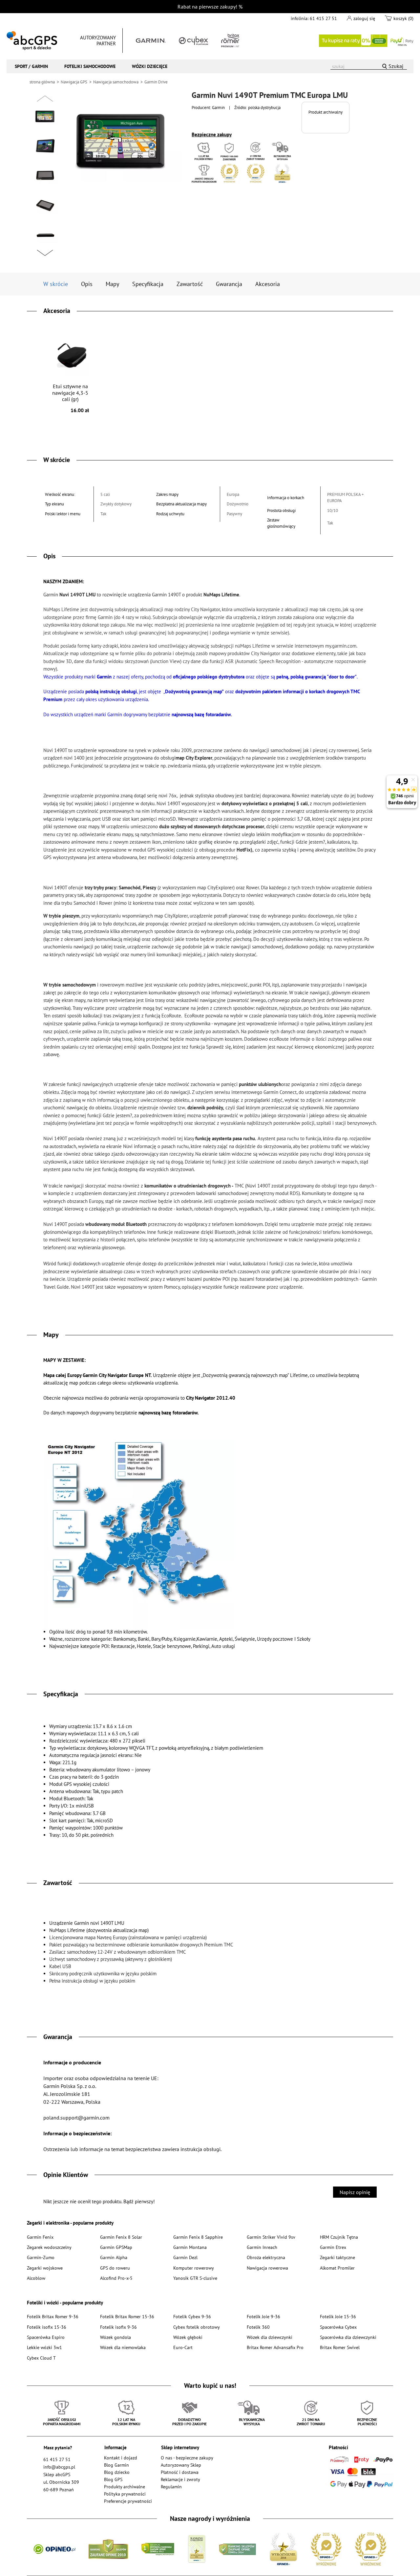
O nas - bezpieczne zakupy (187, 2458)
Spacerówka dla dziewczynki (348, 2337)
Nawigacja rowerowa (267, 2268)
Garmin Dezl (185, 2257)
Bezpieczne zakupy (212, 134)
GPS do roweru (115, 2268)
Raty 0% (366, 41)
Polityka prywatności (125, 2494)
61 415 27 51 (323, 18)
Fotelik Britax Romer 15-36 (127, 2316)
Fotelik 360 (258, 2327)
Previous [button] (45, 99)
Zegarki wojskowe (45, 2268)
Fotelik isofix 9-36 (118, 2327)
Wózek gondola (115, 2337)
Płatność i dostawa (180, 2472)
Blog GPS (113, 2479)
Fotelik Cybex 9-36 (192, 2316)
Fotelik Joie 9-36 (263, 2316)
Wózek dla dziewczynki (270, 2337)
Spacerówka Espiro (46, 2337)
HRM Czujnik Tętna (339, 2237)
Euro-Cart (183, 2347)
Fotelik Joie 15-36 (338, 2316)
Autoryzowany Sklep (181, 2465)
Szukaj (396, 66)
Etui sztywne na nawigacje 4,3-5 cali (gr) (71, 398)
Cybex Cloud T (41, 2358)
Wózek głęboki (188, 2337)
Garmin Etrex (333, 2247)
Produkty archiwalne (125, 2487)
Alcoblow (36, 2278)
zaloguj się (364, 18)
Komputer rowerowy (194, 2268)
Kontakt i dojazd (121, 2458)
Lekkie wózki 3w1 (44, 2347)
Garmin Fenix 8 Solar (121, 2237)
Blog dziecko (117, 2472)
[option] (45, 117)
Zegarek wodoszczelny (49, 2247)
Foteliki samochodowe (90, 66)
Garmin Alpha (114, 2257)
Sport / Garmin (31, 66)
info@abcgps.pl (59, 2467)
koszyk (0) (403, 18)
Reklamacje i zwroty (180, 2479)
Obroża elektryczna (266, 2257)
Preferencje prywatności (128, 2501)
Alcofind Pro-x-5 (116, 2278)
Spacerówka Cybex (338, 2327)
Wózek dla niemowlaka (123, 2347)
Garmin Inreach (262, 2247)
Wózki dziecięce (150, 66)
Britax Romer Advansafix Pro (275, 2347)
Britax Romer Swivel (340, 2347)
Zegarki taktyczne (337, 2257)
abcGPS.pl (32, 41)
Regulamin (171, 2487)
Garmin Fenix (40, 2237)
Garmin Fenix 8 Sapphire (198, 2237)
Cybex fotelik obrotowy (197, 2327)
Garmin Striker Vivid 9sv (271, 2237)
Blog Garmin (116, 2465)
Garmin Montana (190, 2247)
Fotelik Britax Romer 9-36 (53, 2316)
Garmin (218, 107)
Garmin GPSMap (116, 2247)
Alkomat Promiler (337, 2268)
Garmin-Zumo (41, 2257)
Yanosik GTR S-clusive (195, 2278)
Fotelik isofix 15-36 (47, 2327)
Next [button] (45, 253)
